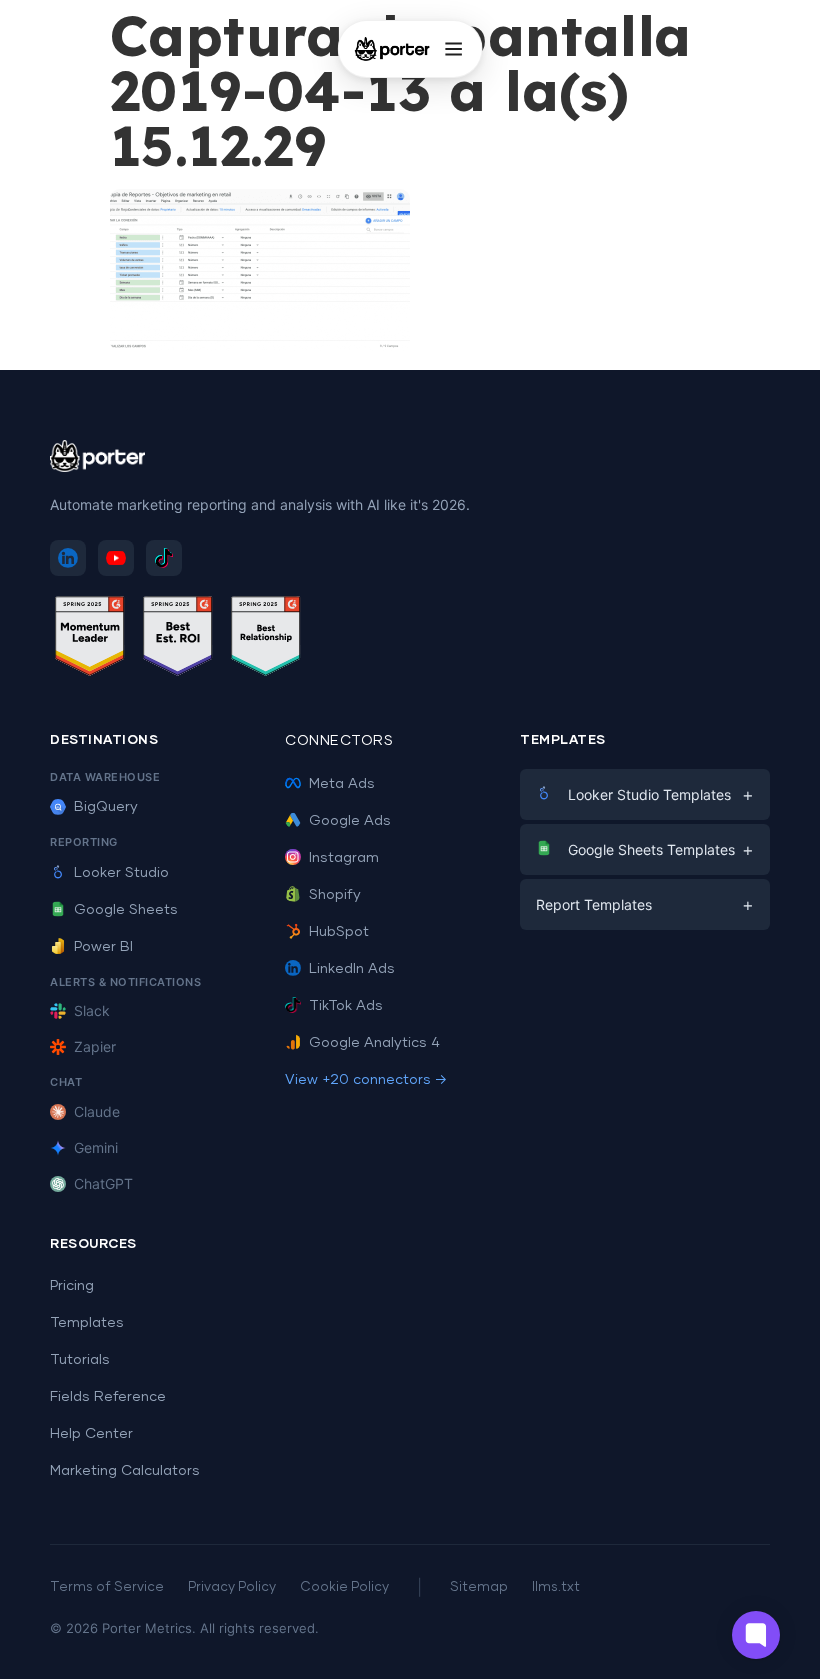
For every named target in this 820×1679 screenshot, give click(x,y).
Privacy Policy (232, 1587)
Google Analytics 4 (374, 1043)
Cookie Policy (344, 1587)
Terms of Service (107, 1587)
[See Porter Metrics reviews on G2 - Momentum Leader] (90, 639)
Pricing (72, 1286)
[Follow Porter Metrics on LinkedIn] (68, 558)
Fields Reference (108, 1397)
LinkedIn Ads (352, 969)
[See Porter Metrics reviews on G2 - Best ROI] (178, 639)
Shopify (335, 895)
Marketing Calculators (125, 1471)
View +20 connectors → (366, 1080)
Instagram (344, 858)
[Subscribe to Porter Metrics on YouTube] (116, 558)
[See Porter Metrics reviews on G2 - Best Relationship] (266, 639)
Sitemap (479, 1587)
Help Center (91, 1434)
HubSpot (339, 932)
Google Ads (350, 821)
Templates (87, 1323)
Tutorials (80, 1360)
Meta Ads (342, 784)
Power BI (103, 947)
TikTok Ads (346, 1006)
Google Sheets (126, 910)
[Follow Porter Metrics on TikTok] (164, 558)
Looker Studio (121, 873)
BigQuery (106, 807)
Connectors (339, 741)
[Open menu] (453, 49)
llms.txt (556, 1587)
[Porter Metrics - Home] (392, 49)
